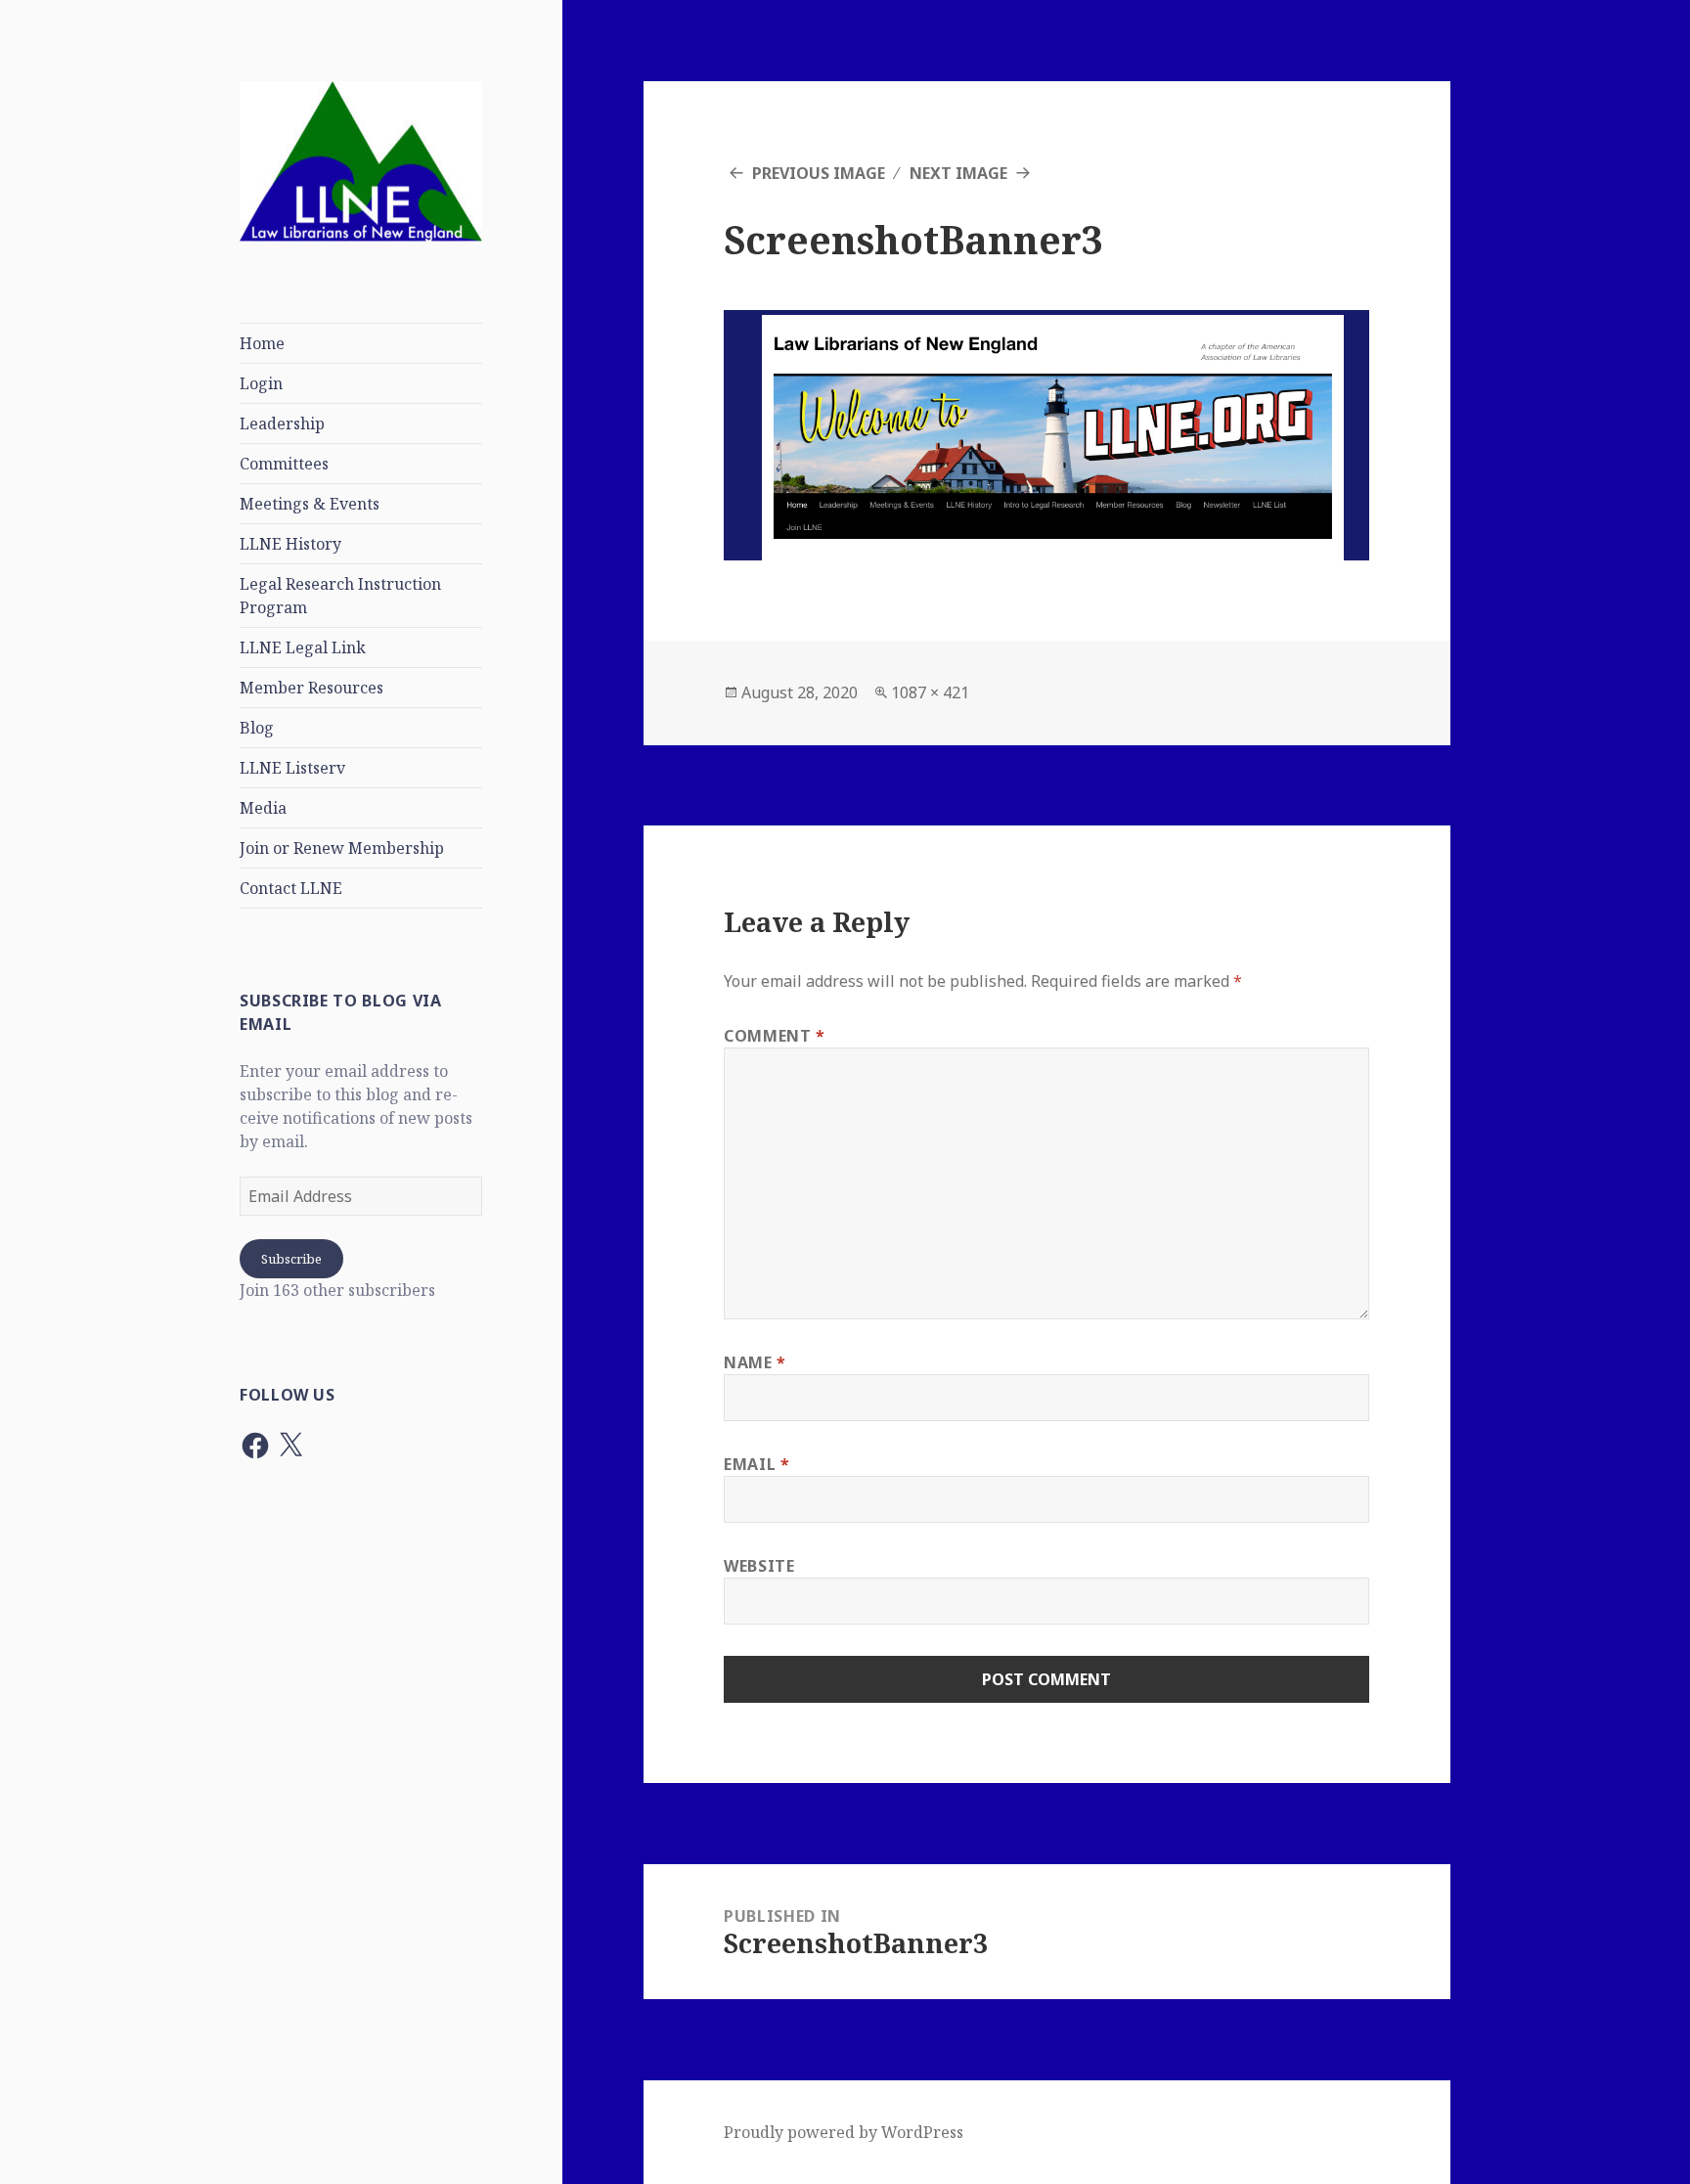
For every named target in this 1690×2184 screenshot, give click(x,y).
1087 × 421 (930, 692)
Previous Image (819, 173)
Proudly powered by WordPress (844, 2132)
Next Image (958, 173)
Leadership (282, 423)
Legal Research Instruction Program (340, 596)
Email (756, 1464)
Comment (775, 1036)
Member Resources (311, 688)
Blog (257, 728)
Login (261, 383)
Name (755, 1362)
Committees (284, 464)
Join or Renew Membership (342, 848)
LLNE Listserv (292, 768)
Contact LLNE (291, 888)
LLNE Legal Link (303, 647)
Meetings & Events (310, 504)
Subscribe (291, 1259)
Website (759, 1566)
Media (263, 808)
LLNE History (290, 544)
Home (262, 343)
